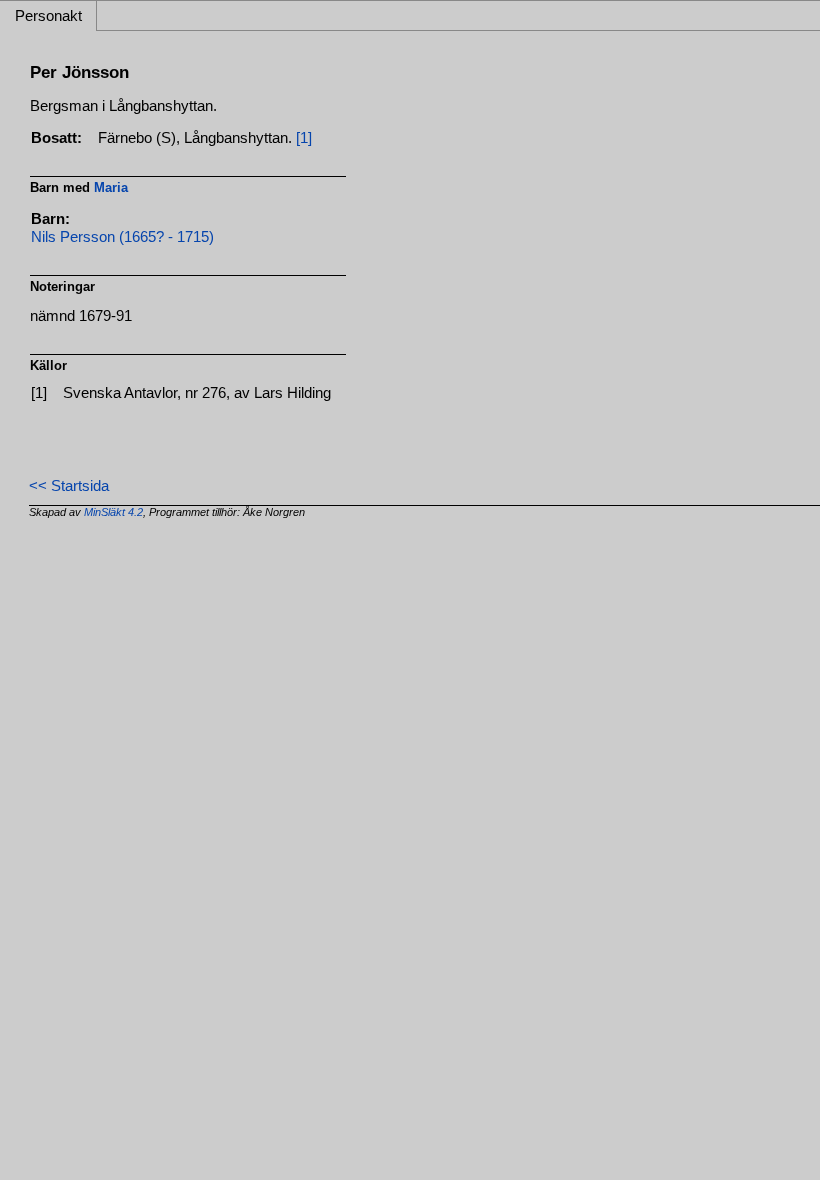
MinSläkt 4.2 (113, 512)
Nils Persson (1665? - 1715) (122, 237)
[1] (304, 138)
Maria (111, 187)
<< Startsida (69, 486)
